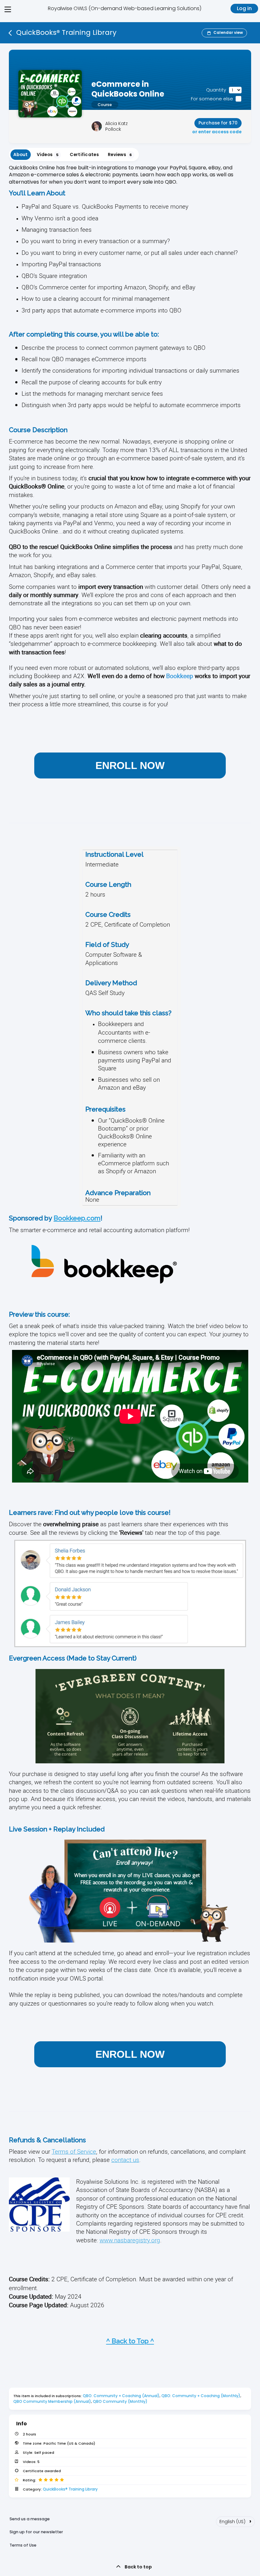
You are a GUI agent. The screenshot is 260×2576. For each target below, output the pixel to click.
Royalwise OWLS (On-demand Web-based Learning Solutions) (125, 8)
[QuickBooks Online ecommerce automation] (104, 1293)
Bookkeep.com (77, 1218)
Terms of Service (74, 2151)
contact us (125, 2160)
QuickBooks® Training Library (70, 2489)
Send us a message (30, 2519)
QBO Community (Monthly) (120, 2401)
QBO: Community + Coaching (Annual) (121, 2396)
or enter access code (217, 132)
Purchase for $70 (218, 123)
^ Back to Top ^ (130, 2341)
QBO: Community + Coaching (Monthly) (201, 2396)
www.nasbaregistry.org (130, 2240)
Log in (244, 8)
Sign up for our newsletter (36, 2532)
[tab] (21, 155)
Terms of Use (23, 2545)
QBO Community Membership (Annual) (52, 2401)
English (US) (235, 2521)
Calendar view (228, 32)
